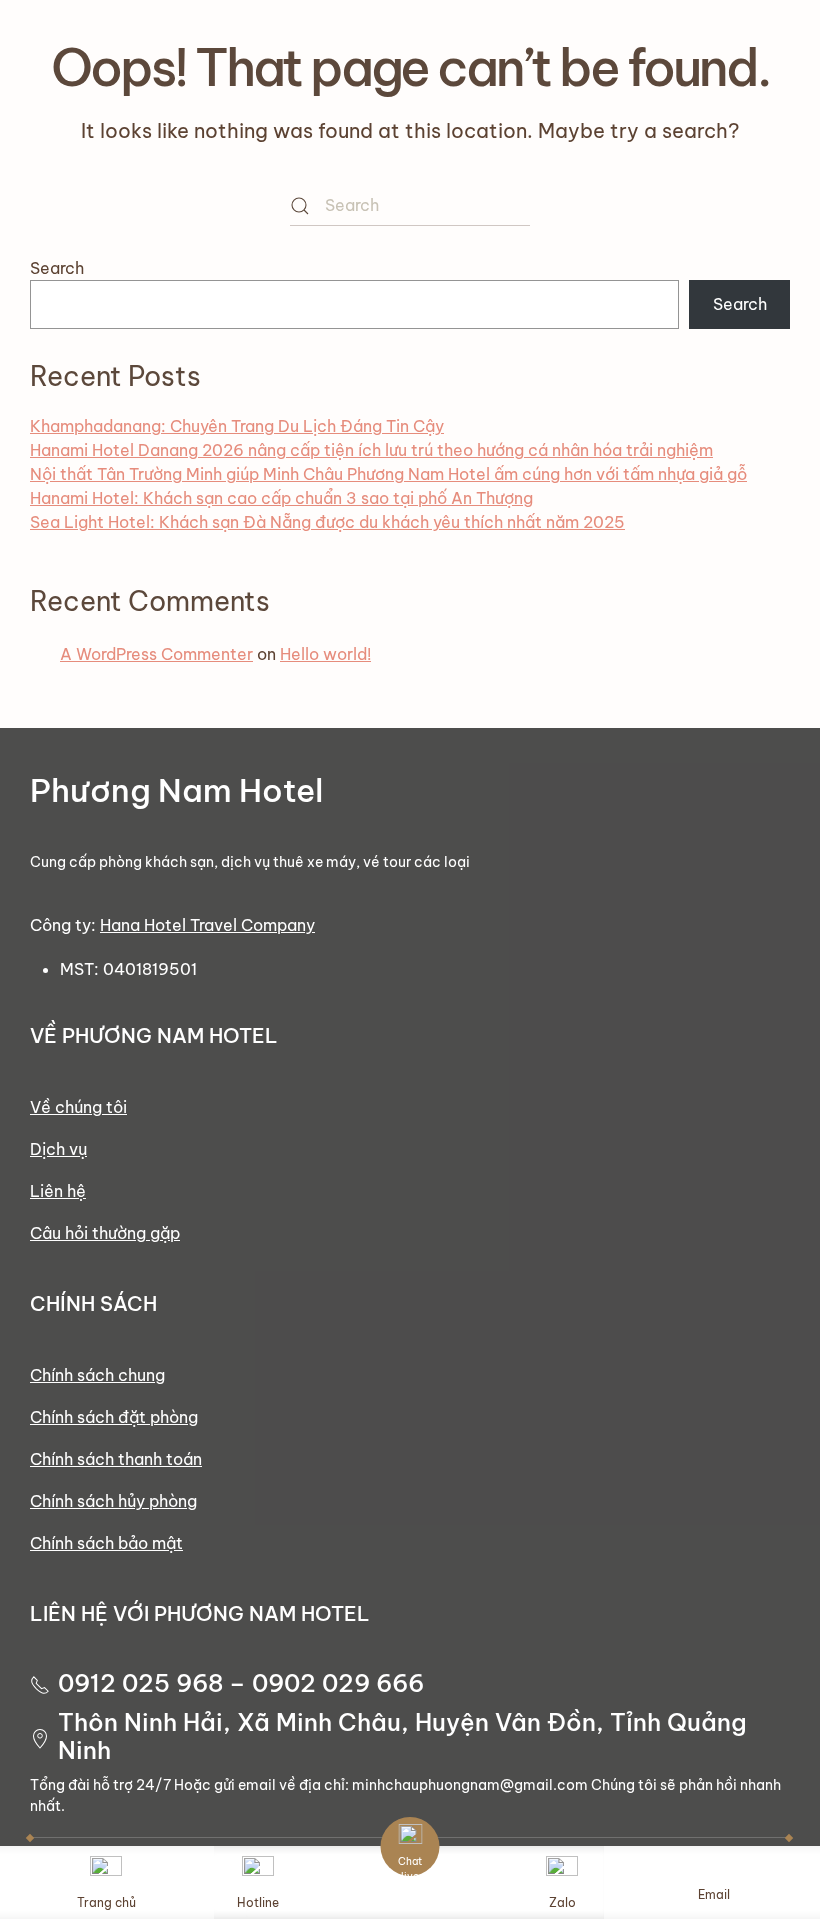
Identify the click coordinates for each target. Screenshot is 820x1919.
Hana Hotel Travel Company (207, 925)
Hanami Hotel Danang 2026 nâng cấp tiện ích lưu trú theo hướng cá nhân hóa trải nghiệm (371, 450)
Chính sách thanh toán (116, 1459)
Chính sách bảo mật (106, 1543)
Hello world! (325, 654)
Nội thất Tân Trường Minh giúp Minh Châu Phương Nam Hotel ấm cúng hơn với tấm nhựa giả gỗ (388, 474)
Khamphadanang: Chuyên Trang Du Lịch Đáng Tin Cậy (237, 426)
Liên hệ (58, 1191)
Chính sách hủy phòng (113, 1501)
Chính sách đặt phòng (114, 1417)
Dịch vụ (58, 1149)
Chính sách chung (97, 1375)
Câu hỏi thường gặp (105, 1233)
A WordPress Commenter (156, 654)
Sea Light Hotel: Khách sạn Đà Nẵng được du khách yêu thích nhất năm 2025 (327, 522)
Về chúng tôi (78, 1107)
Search (57, 268)
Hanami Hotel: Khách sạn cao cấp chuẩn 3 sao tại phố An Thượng (281, 498)
